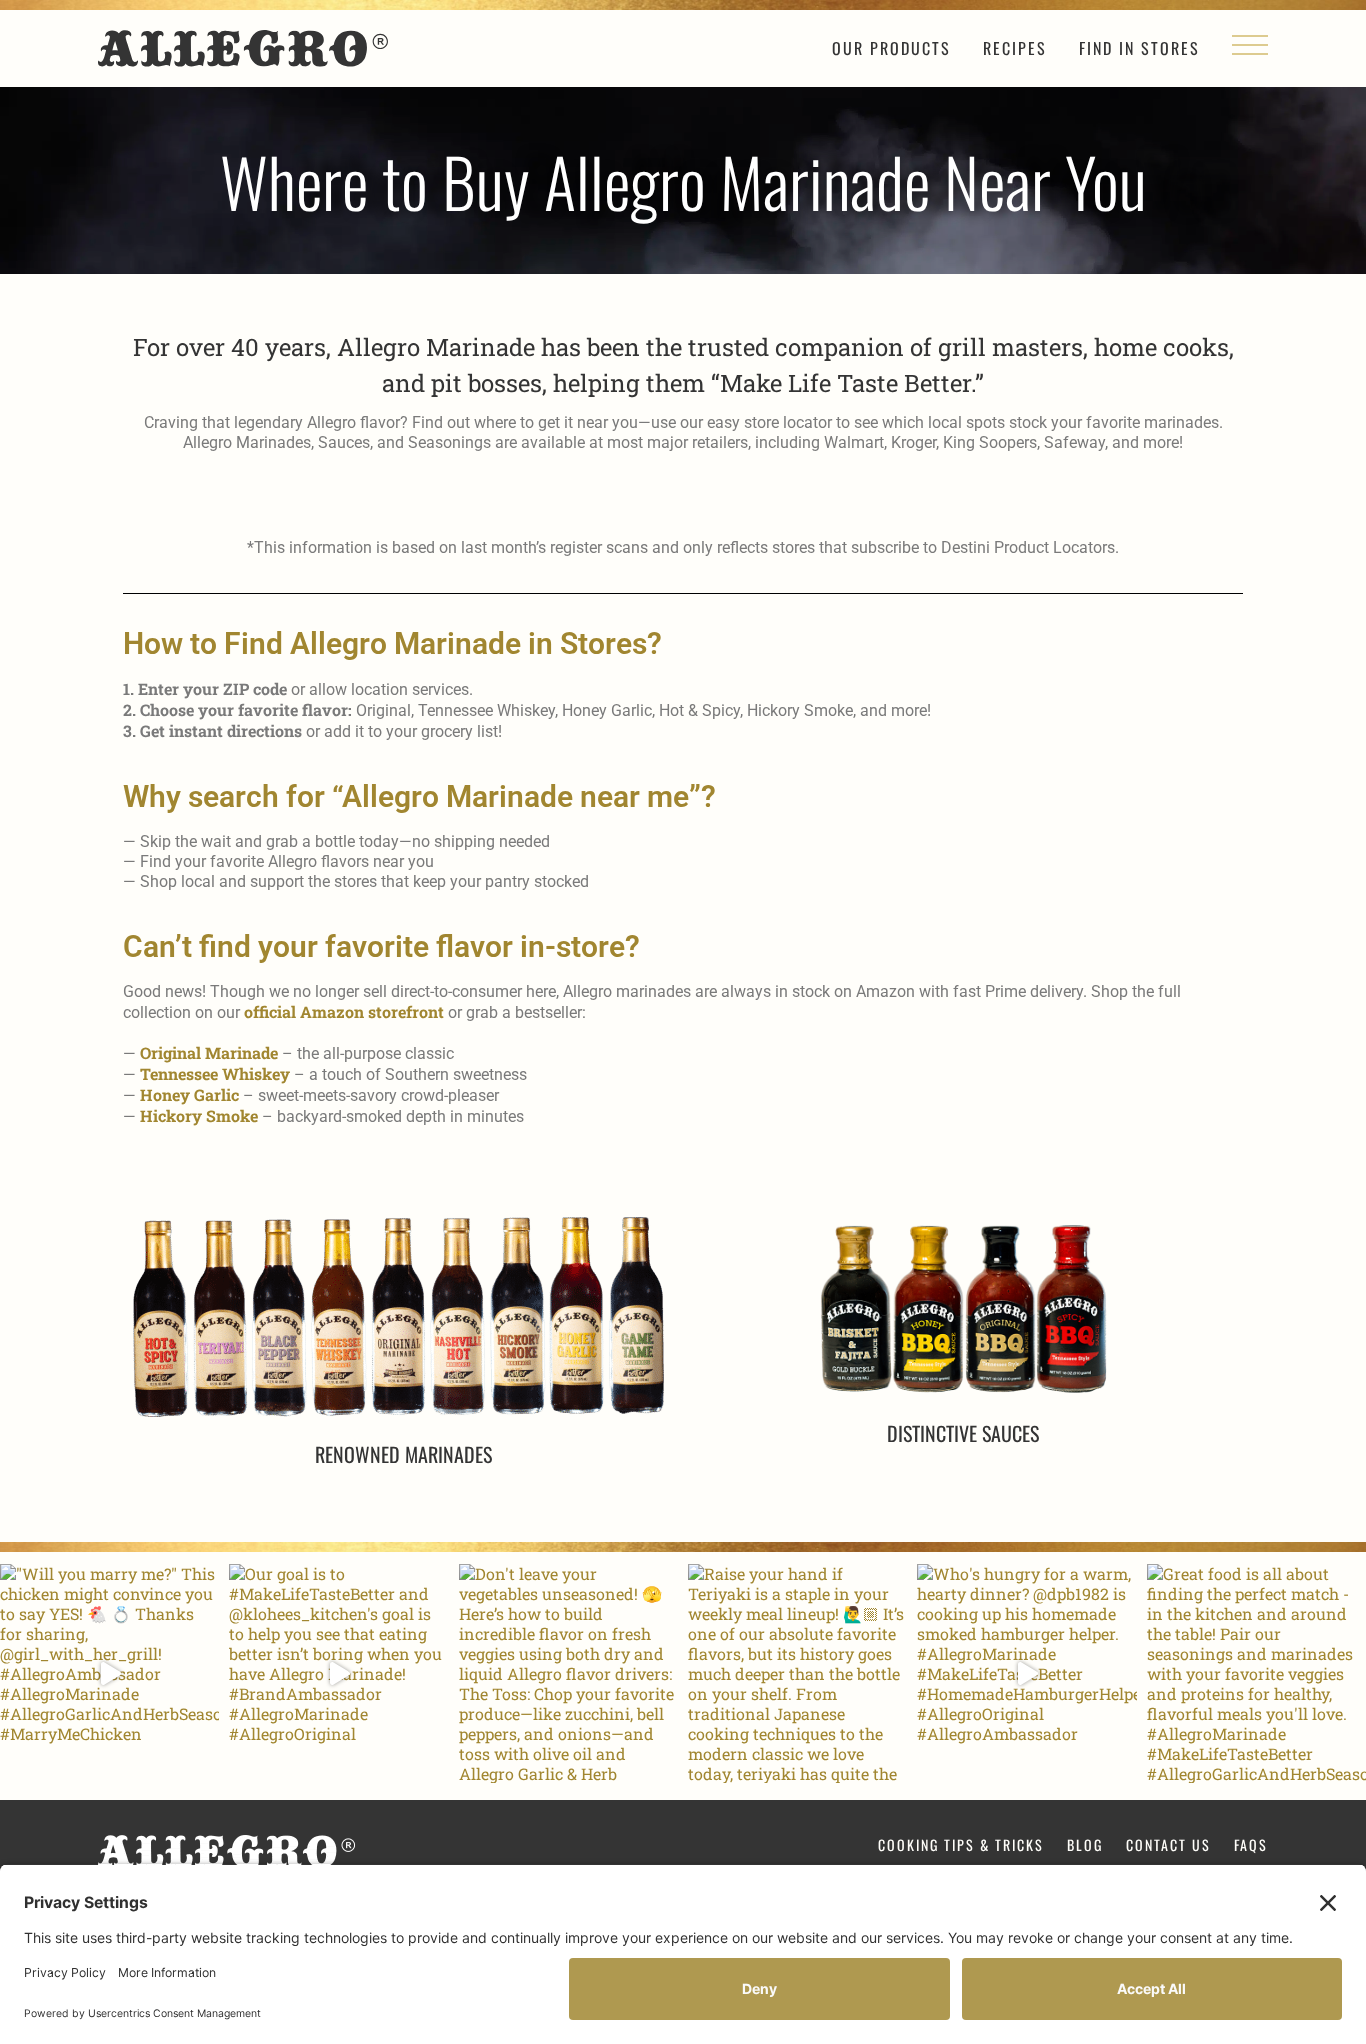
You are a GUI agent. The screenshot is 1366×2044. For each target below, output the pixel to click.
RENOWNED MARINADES (403, 1454)
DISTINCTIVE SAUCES (963, 1433)
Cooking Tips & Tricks (961, 1845)
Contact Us (1168, 1845)
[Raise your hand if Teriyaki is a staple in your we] (797, 1673)
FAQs (1251, 1845)
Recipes (1015, 48)
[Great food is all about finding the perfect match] (1256, 1673)
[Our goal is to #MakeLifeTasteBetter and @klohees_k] (338, 1673)
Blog (1085, 1845)
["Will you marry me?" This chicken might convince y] (109, 1673)
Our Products (891, 48)
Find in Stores (1139, 48)
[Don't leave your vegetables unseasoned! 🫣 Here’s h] (568, 1673)
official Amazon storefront (344, 1011)
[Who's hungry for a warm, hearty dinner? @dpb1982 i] (1026, 1673)
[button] (1250, 52)
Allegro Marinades (243, 48)
